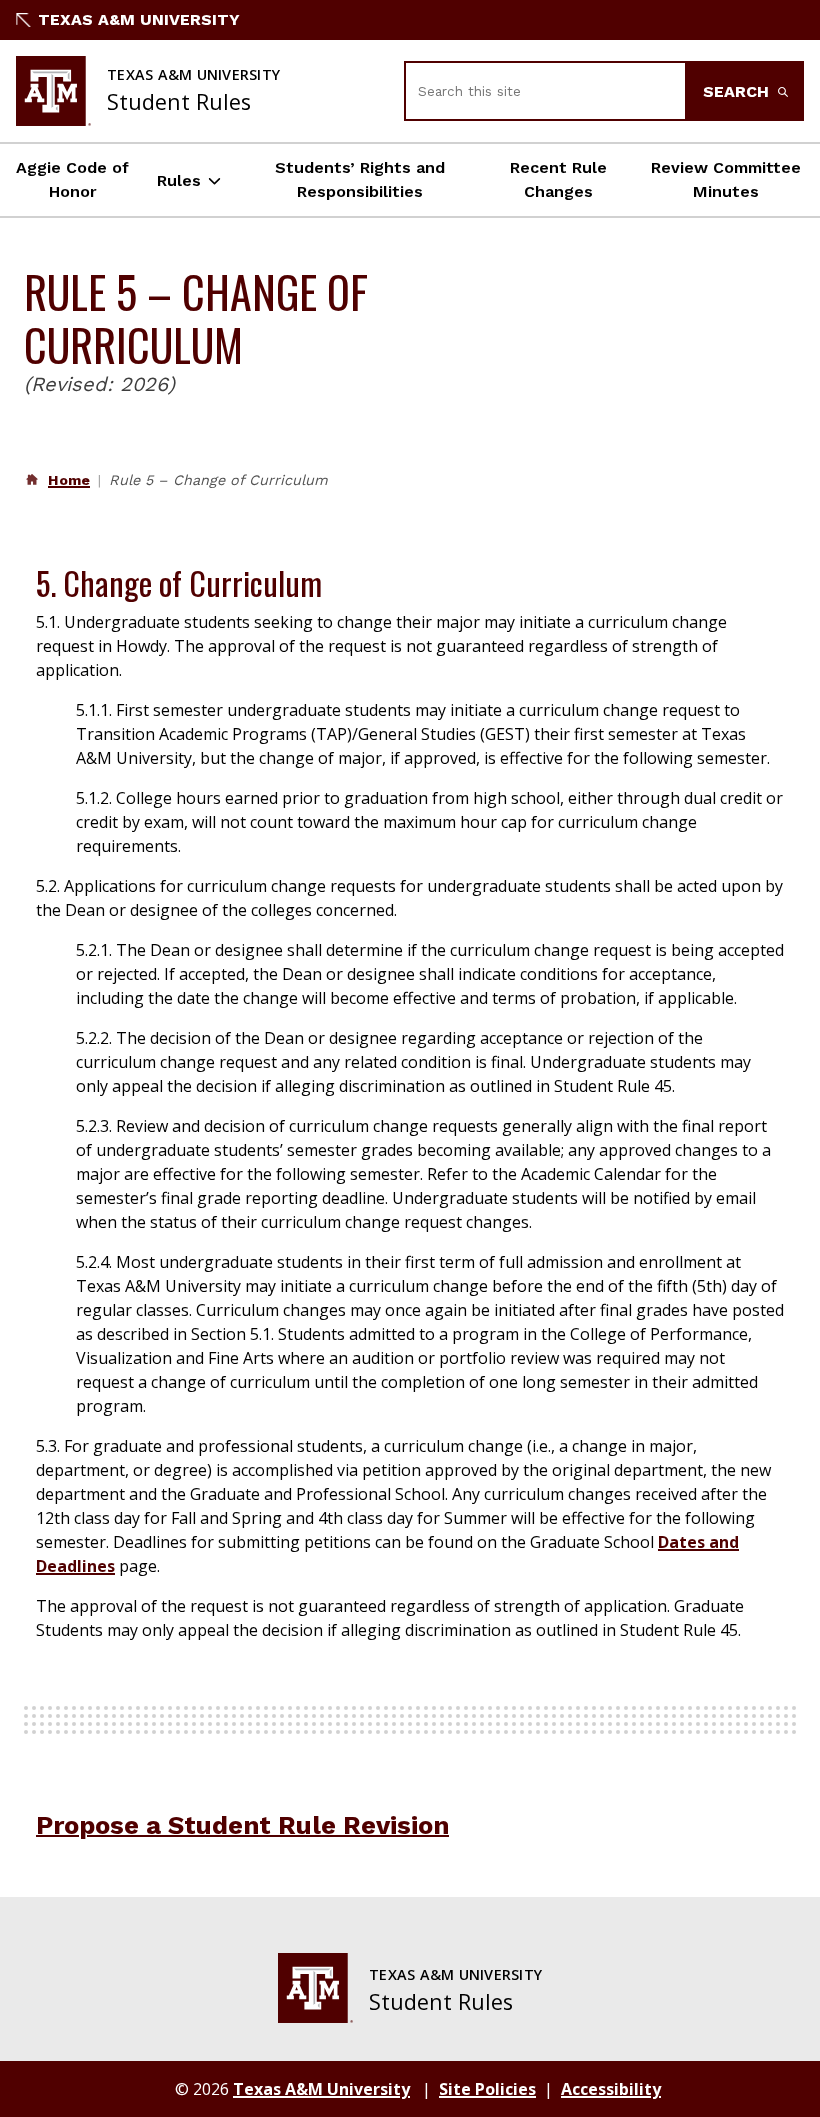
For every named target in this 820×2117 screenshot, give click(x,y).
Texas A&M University (139, 19)
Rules (179, 180)
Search (738, 91)
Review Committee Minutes (726, 179)
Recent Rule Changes (558, 179)
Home (69, 480)
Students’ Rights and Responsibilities (360, 179)
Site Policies (487, 2089)
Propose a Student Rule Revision (242, 1825)
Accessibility (611, 2089)
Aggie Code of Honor (72, 179)
